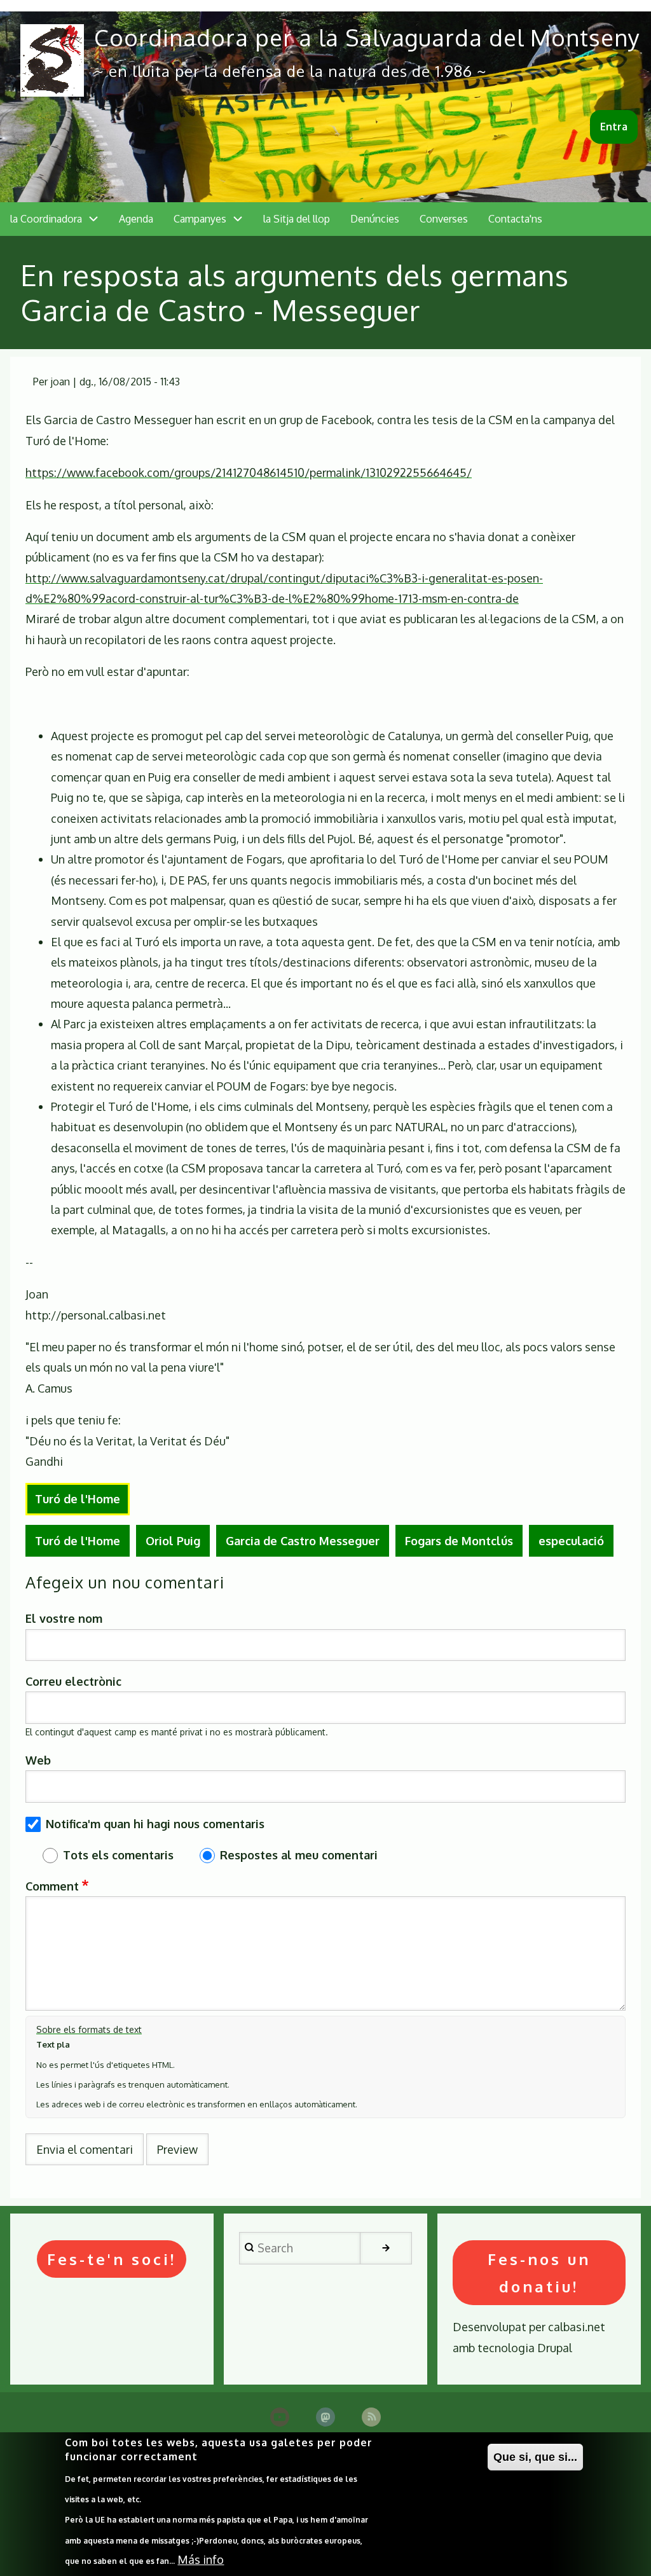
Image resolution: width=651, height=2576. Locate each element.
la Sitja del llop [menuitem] (297, 219)
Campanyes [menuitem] (200, 219)
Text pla (53, 2044)
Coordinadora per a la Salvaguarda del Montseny (367, 37)
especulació (571, 1541)
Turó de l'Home (78, 1499)
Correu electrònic (73, 1681)
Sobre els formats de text (89, 2029)
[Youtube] (280, 2417)
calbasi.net (577, 2327)
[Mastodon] (325, 2417)
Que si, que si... (535, 2457)
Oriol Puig (173, 1541)
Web (38, 1760)
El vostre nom (64, 1618)
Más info (201, 2559)
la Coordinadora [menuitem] (46, 219)
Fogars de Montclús (459, 1541)
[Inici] (52, 60)
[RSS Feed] (371, 2417)
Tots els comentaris (118, 1855)
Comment (52, 1886)
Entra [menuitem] (614, 127)
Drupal (555, 2348)
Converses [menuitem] (444, 219)
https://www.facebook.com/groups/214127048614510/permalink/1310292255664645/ (249, 472)
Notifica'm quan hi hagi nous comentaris (155, 1824)
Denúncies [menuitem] (375, 219)
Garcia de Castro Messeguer (303, 1541)
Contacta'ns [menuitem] (515, 219)
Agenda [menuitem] (136, 219)
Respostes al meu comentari (299, 1855)
